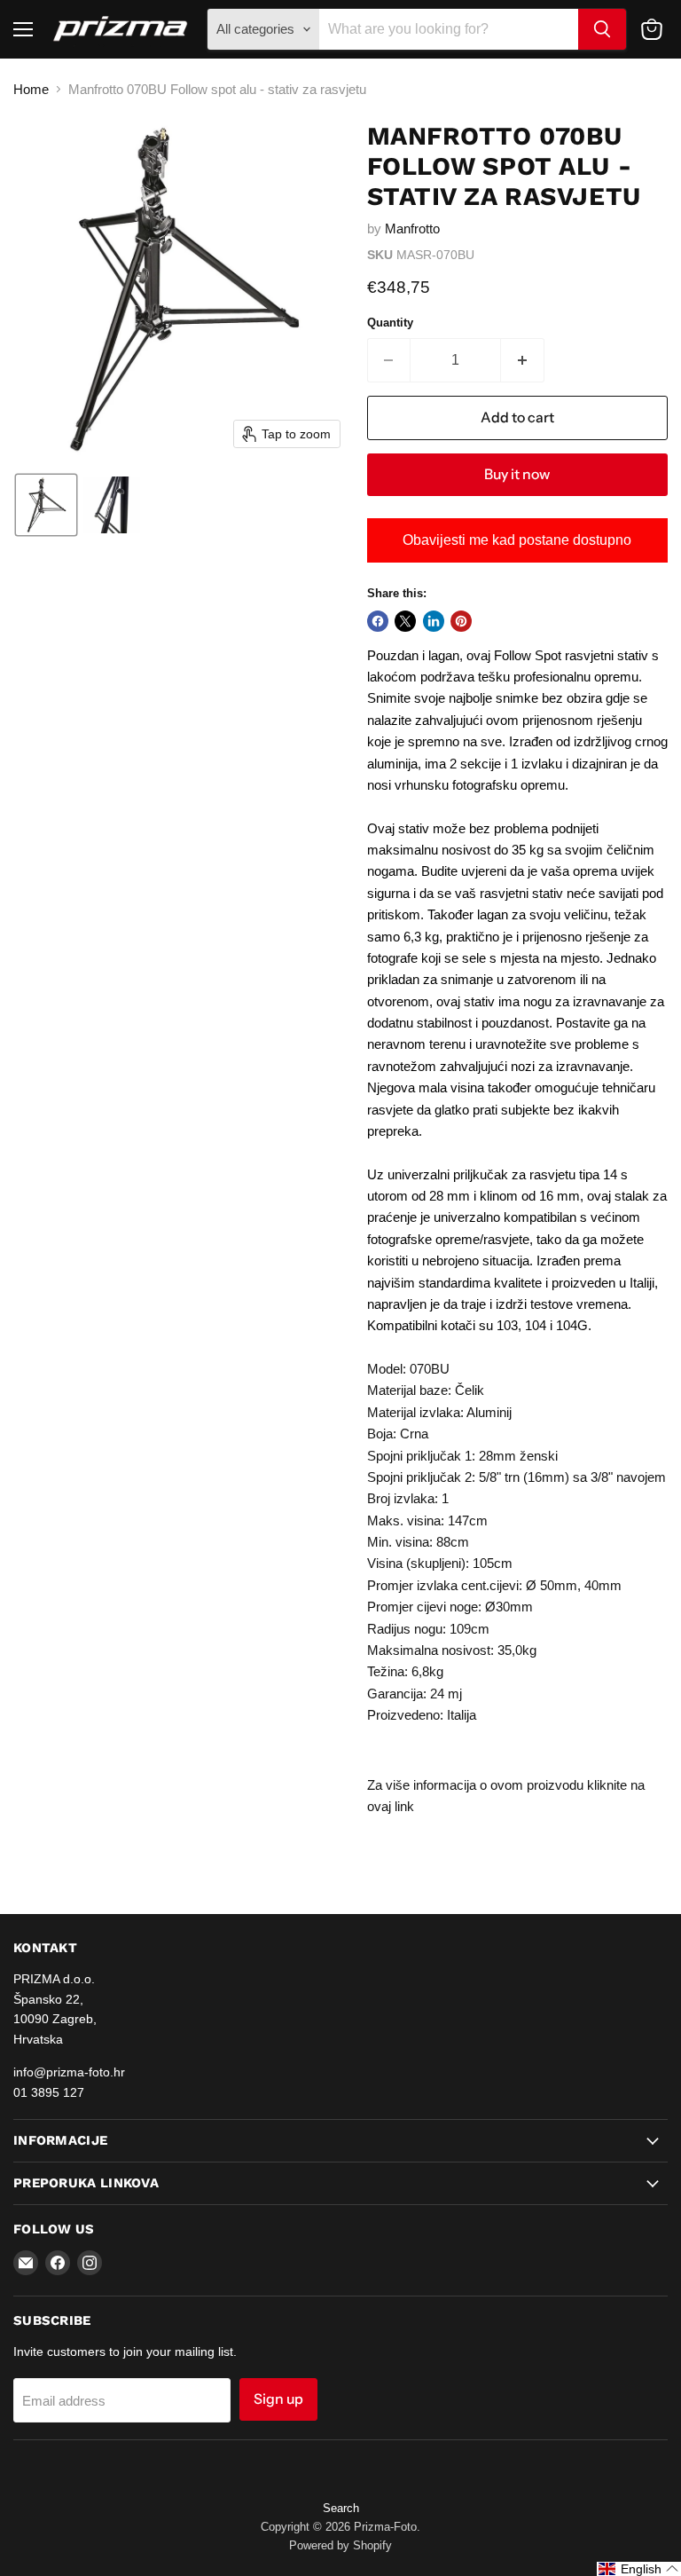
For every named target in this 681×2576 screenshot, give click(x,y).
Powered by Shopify (340, 2545)
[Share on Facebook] (378, 621)
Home (31, 89)
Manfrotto (412, 228)
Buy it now (517, 474)
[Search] (602, 29)
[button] (46, 505)
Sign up (278, 2399)
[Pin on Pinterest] (461, 621)
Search (341, 2508)
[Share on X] (405, 621)
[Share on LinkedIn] (434, 621)
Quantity (390, 323)
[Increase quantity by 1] (523, 360)
